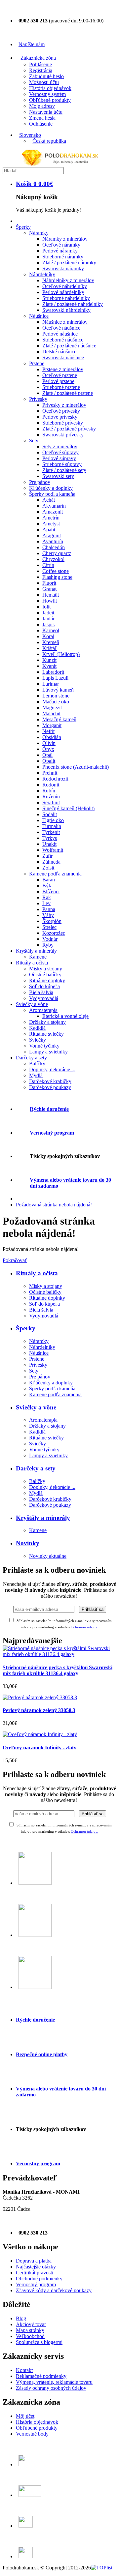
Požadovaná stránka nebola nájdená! (54, 1205)
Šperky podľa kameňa (52, 1389)
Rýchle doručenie (49, 1109)
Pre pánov (40, 1377)
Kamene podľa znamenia (55, 1394)
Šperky (26, 1328)
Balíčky (37, 1481)
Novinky (28, 1543)
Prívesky (38, 1365)
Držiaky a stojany (47, 1426)
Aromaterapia (43, 1420)
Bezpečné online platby (42, 2054)
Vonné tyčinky (44, 1450)
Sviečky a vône (36, 1407)
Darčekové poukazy (50, 1505)
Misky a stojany (46, 1286)
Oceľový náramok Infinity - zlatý (40, 1747)
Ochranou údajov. (84, 1831)
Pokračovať (15, 1260)
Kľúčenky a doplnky (51, 1383)
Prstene (37, 1359)
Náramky (39, 1341)
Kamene (38, 1530)
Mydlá (36, 1493)
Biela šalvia (41, 1310)
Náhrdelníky (42, 1347)
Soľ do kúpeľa (44, 1304)
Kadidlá (37, 1432)
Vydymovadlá (44, 1316)
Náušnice (39, 1353)
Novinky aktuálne (48, 1556)
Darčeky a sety (36, 1468)
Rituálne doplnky (47, 1298)
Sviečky (38, 1444)
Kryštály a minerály (43, 1518)
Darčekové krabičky (50, 1499)
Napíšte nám (32, 44)
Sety (34, 1371)
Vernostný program (52, 1133)
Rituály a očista (37, 1273)
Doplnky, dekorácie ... (52, 1487)
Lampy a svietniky (48, 1455)
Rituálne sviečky (46, 1438)
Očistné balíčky (45, 1292)
